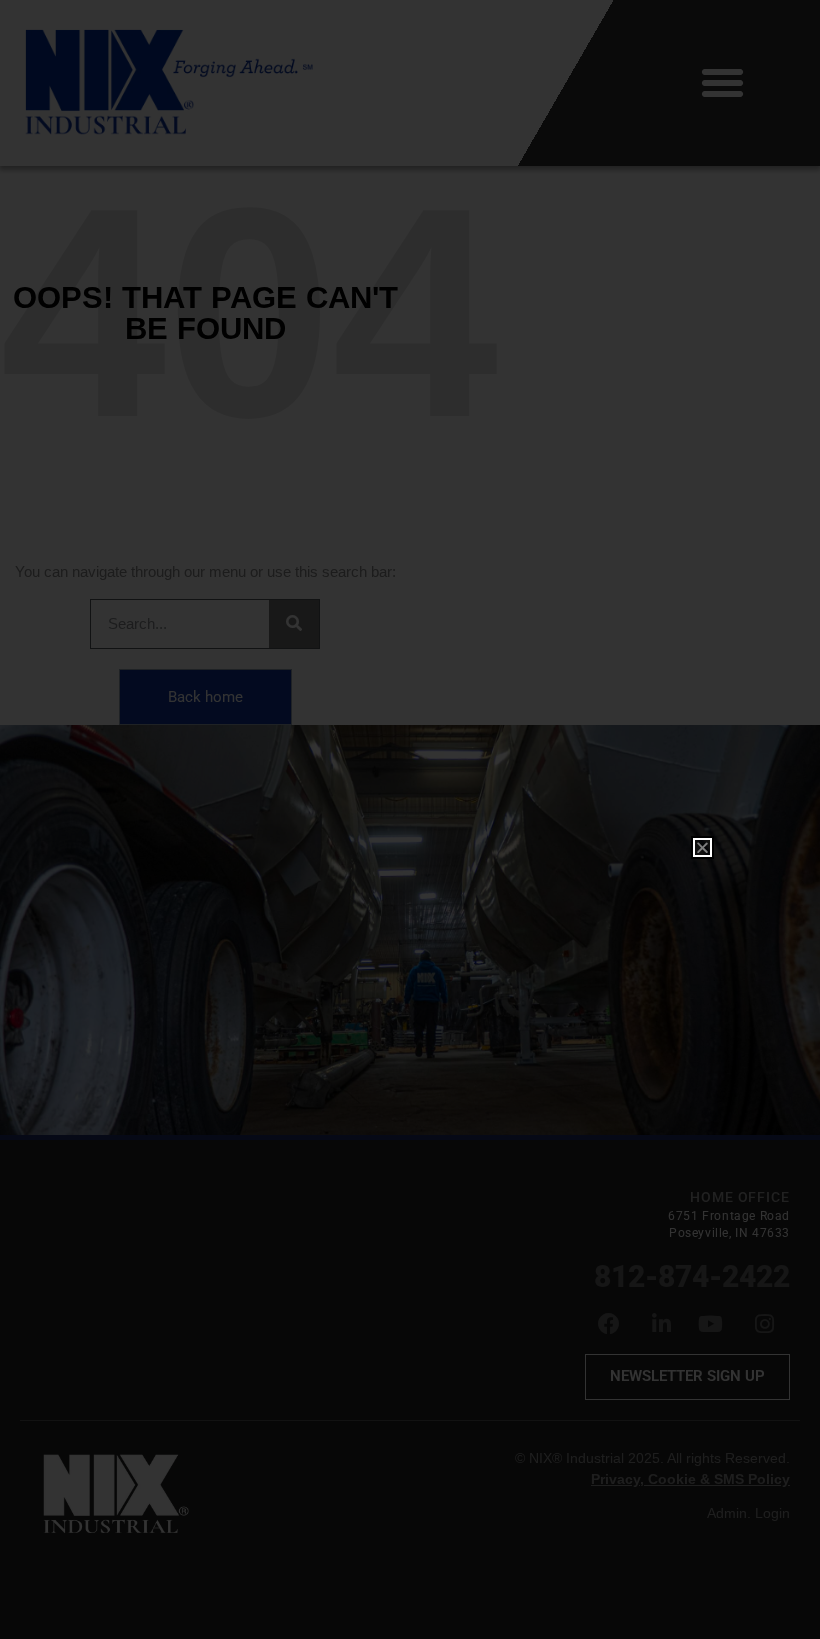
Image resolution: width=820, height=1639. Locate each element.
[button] (702, 847)
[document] (410, 819)
